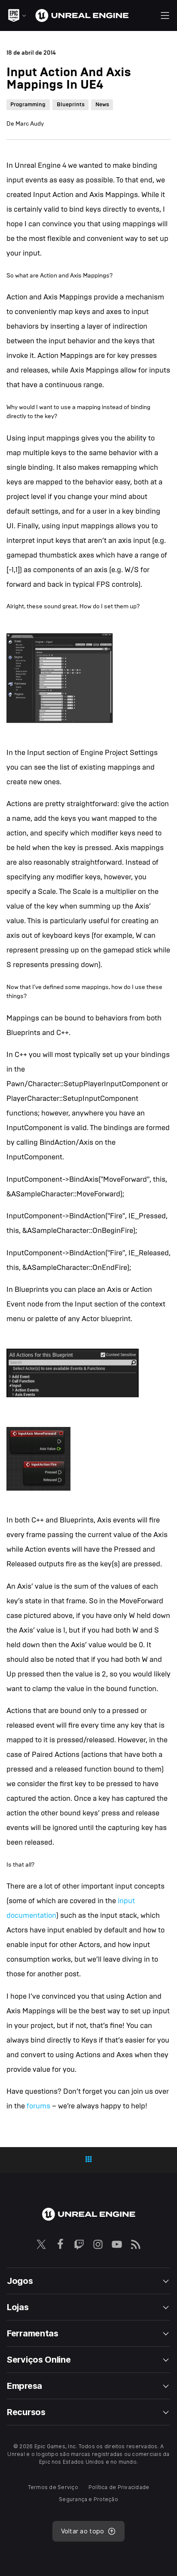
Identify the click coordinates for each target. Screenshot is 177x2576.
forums (38, 2106)
